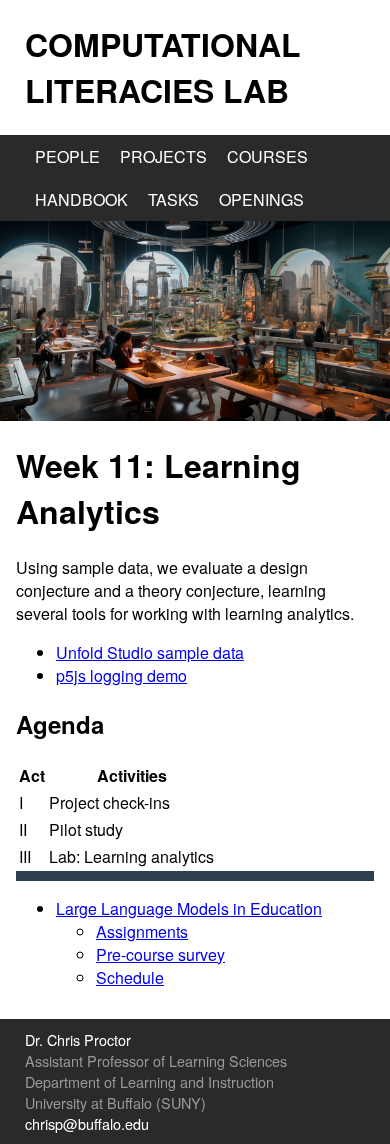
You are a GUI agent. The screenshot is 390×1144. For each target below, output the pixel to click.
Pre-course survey (160, 954)
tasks (173, 199)
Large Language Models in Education (189, 908)
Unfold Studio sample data (150, 652)
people (67, 156)
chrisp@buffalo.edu (87, 1123)
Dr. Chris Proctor (78, 1039)
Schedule (130, 977)
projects (163, 156)
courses (267, 156)
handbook (81, 199)
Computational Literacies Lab (163, 67)
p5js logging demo (121, 675)
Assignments (142, 931)
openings (261, 199)
